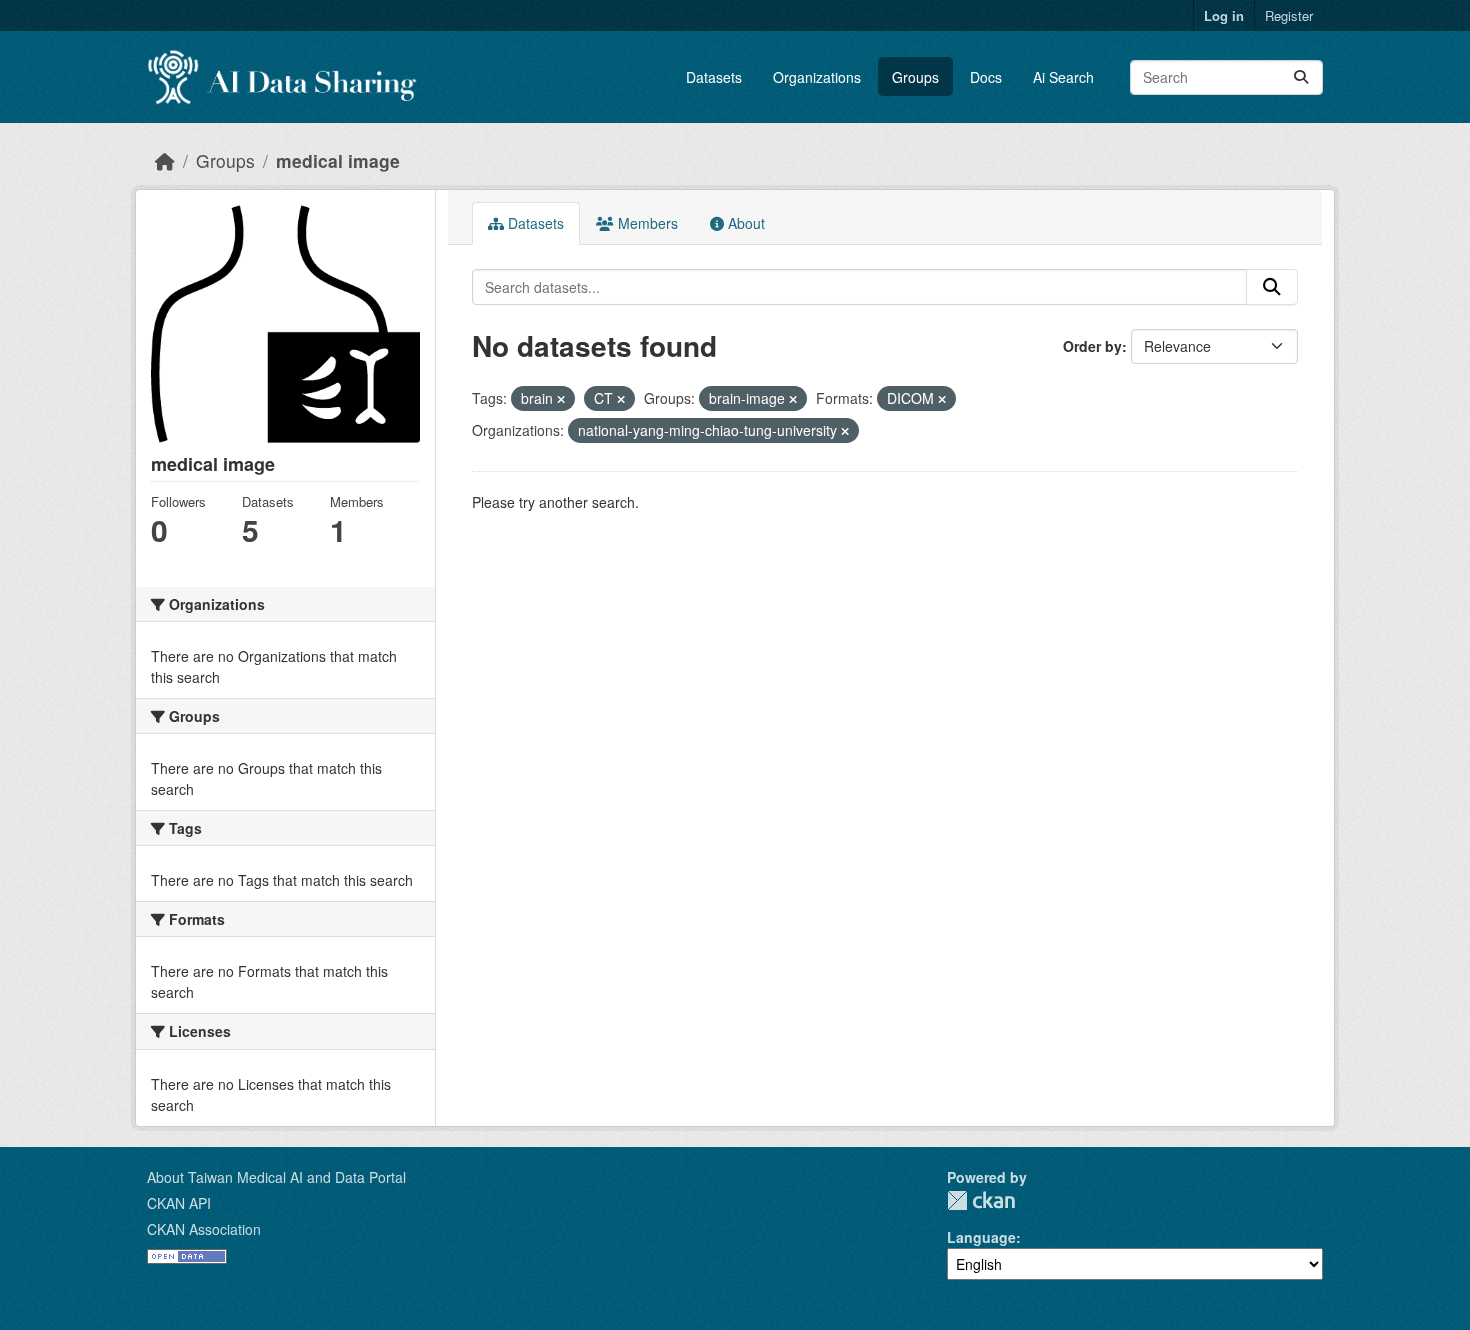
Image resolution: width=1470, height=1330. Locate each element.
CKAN (981, 1200)
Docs (986, 77)
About (744, 223)
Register (1289, 15)
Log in (1224, 15)
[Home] (165, 160)
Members (646, 223)
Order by (1092, 346)
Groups (915, 77)
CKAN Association (204, 1229)
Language (981, 1237)
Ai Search (1063, 77)
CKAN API (179, 1203)
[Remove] (561, 399)
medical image (338, 160)
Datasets (714, 77)
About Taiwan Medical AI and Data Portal (276, 1177)
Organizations (817, 77)
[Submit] (1301, 77)
